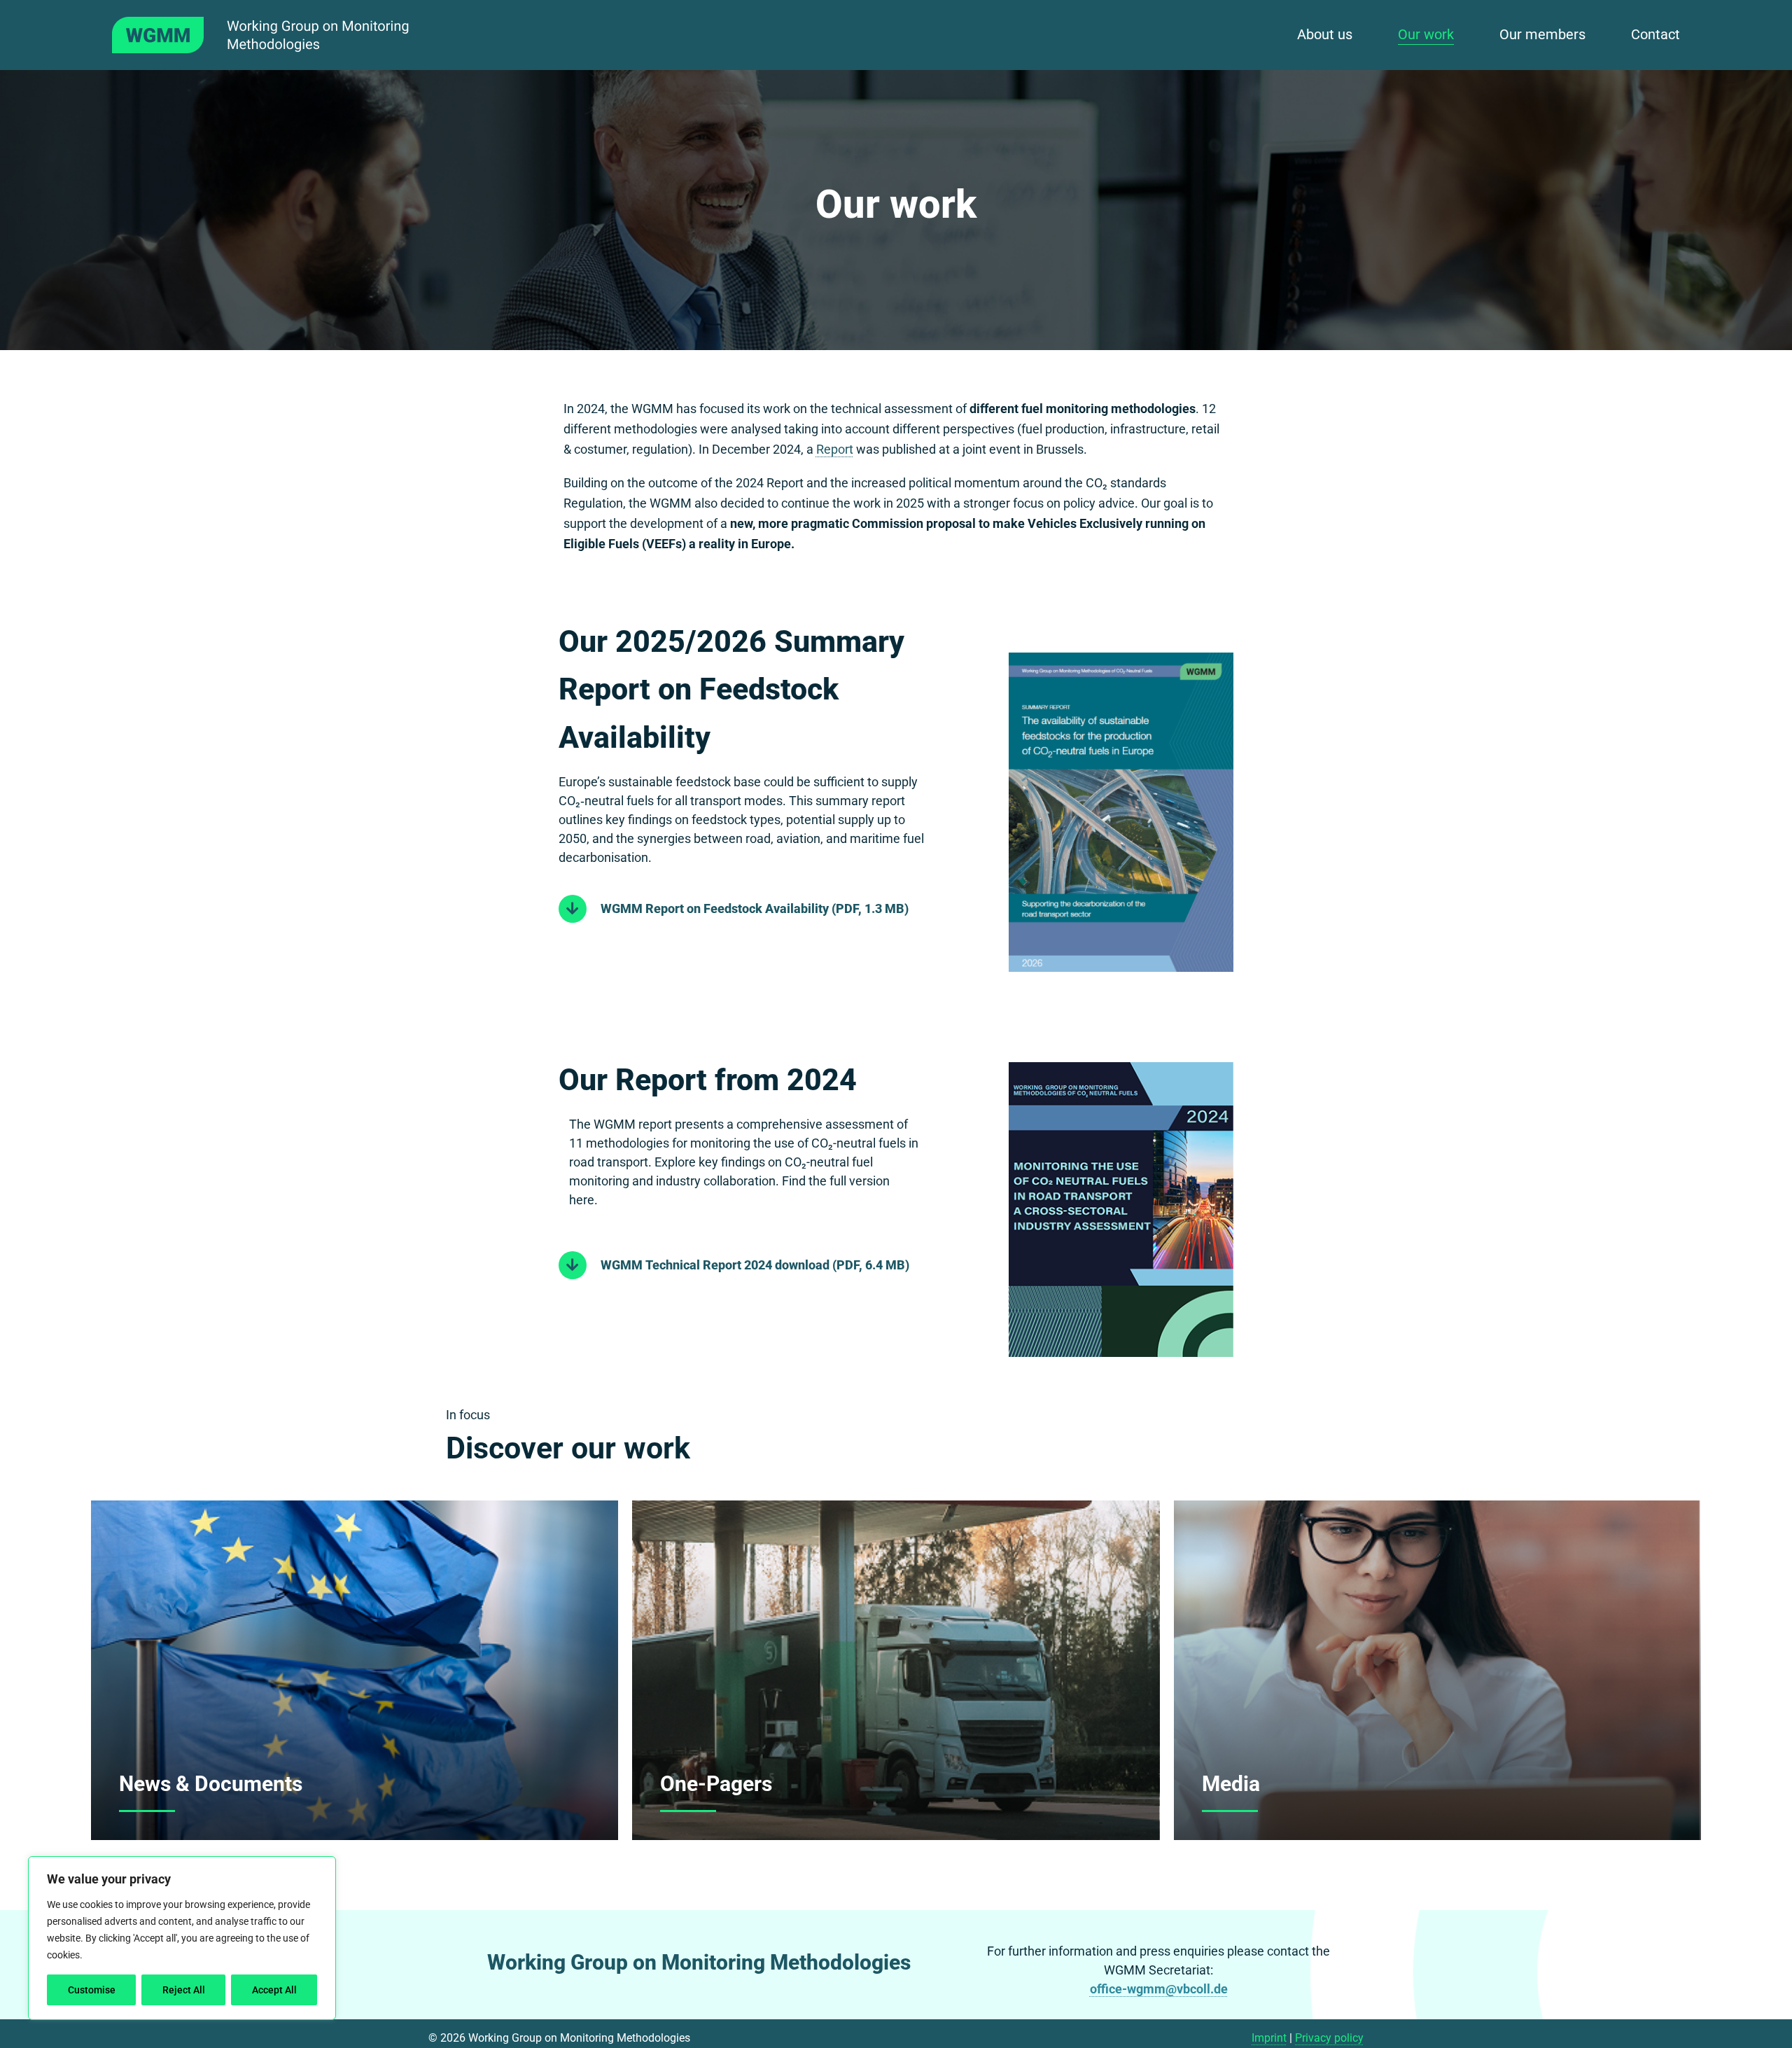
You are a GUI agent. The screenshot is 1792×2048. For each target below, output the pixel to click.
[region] (182, 1938)
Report (835, 449)
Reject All (184, 1990)
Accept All (274, 1990)
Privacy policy (1329, 2038)
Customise (92, 1990)
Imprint (1269, 2038)
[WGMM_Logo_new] (281, 23)
